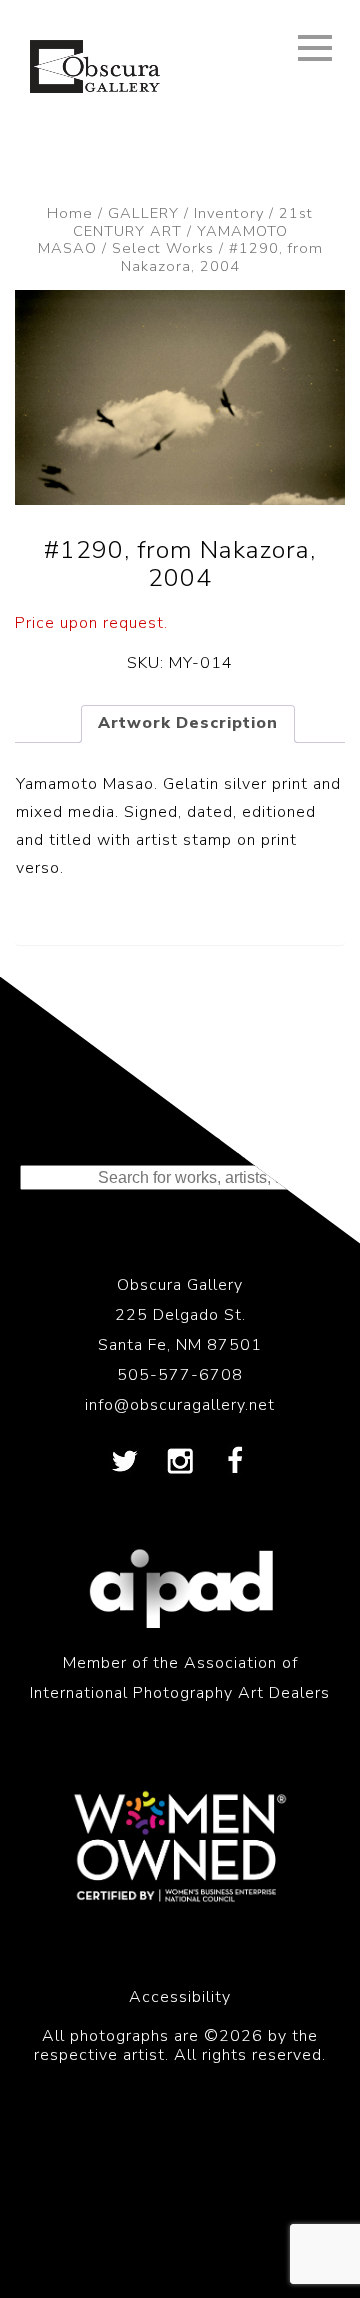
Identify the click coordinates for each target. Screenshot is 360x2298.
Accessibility (180, 1997)
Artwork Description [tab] (188, 723)
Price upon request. (91, 623)
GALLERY (143, 213)
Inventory (229, 213)
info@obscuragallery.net (180, 1405)
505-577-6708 (180, 1375)
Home (70, 213)
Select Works (163, 248)
